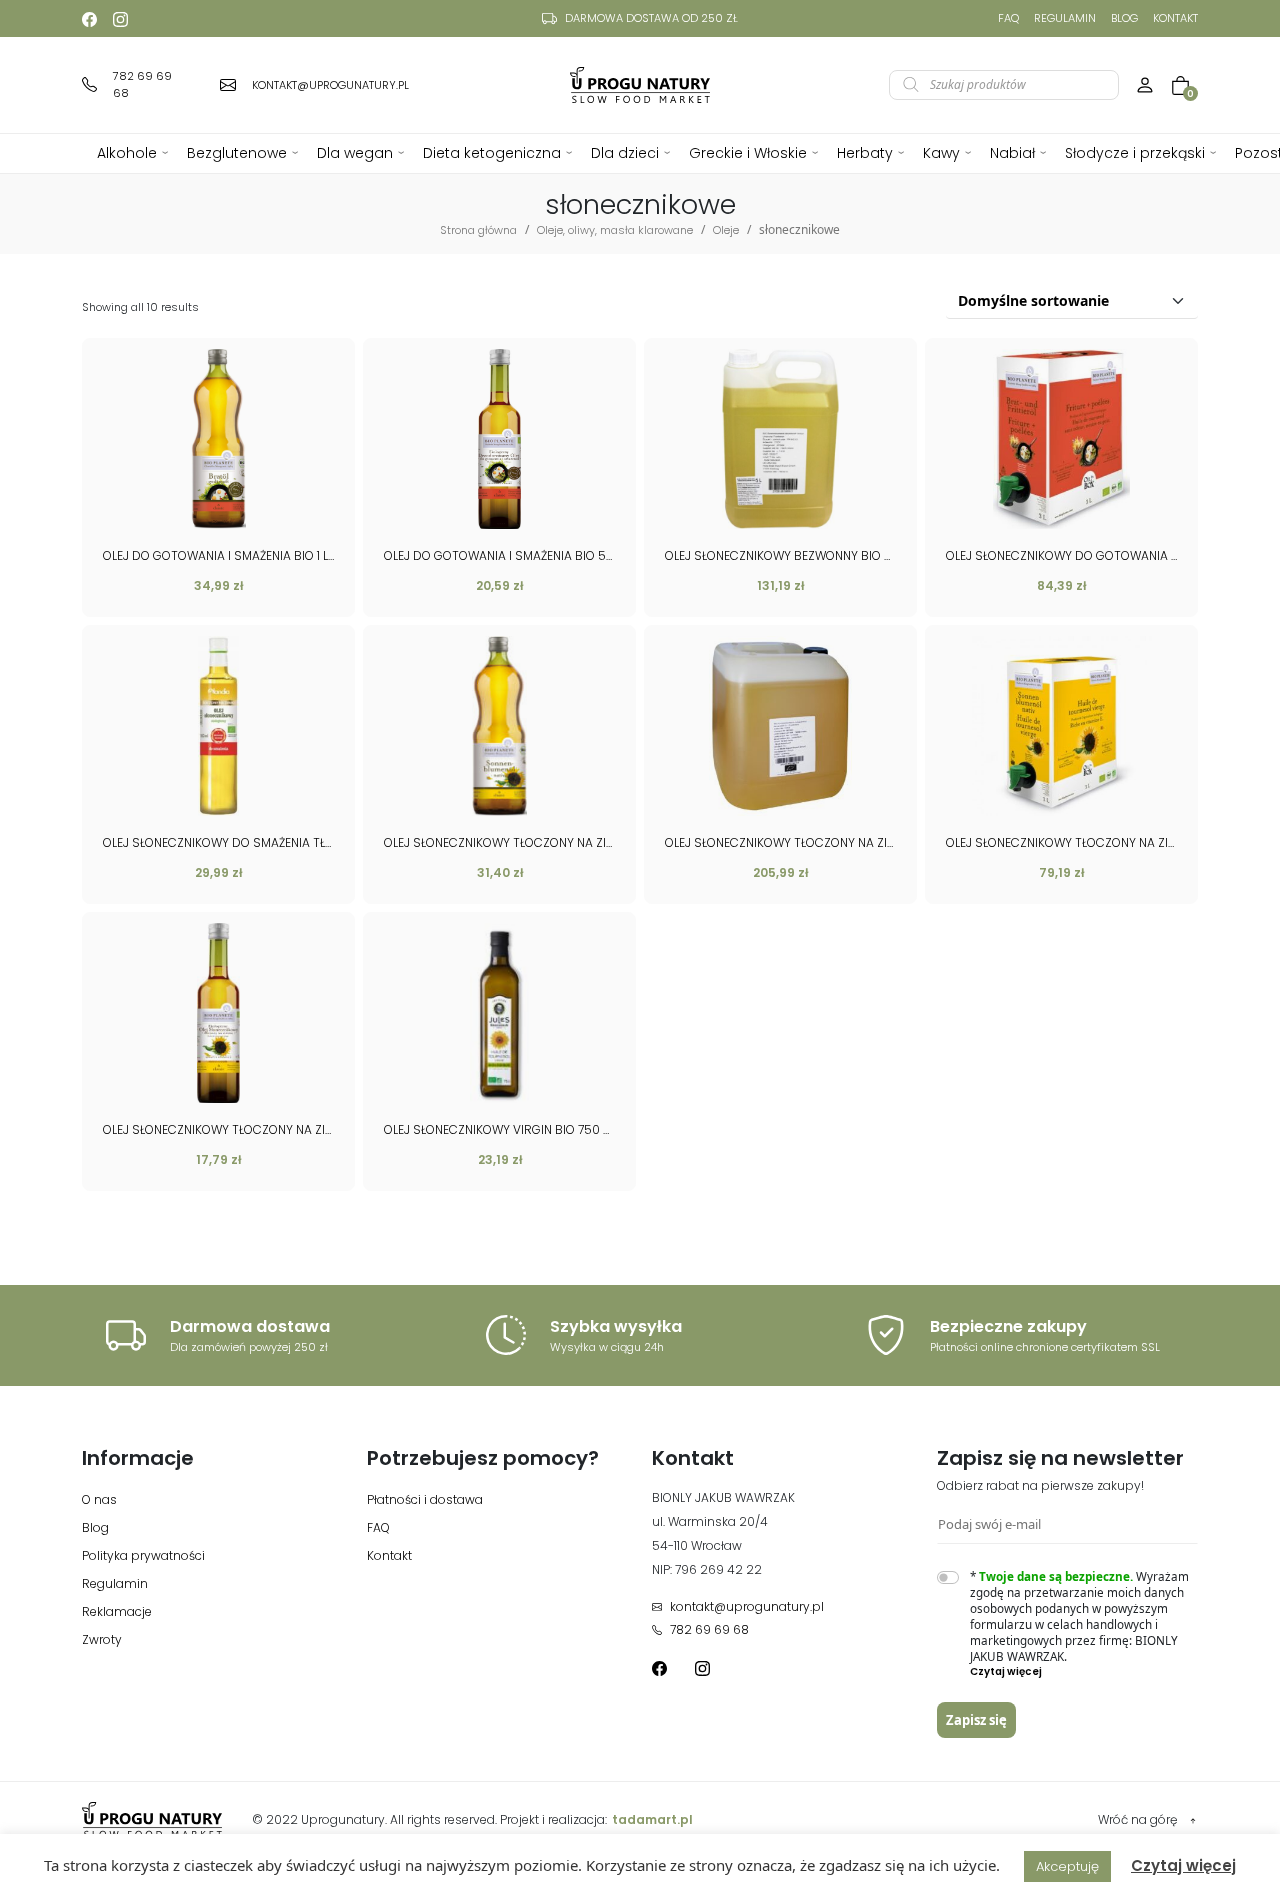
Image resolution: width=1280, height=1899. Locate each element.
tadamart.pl (652, 1819)
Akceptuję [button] (1067, 1866)
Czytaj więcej (1183, 1865)
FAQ (1008, 18)
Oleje (726, 230)
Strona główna (478, 230)
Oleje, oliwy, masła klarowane (615, 230)
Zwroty (102, 1639)
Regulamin (1065, 18)
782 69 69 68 (709, 1629)
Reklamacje (117, 1611)
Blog (1124, 18)
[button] (1084, 1672)
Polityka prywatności (143, 1555)
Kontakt (1175, 18)
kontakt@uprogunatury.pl (747, 1606)
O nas (99, 1499)
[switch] (948, 1577)
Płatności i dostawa (425, 1499)
